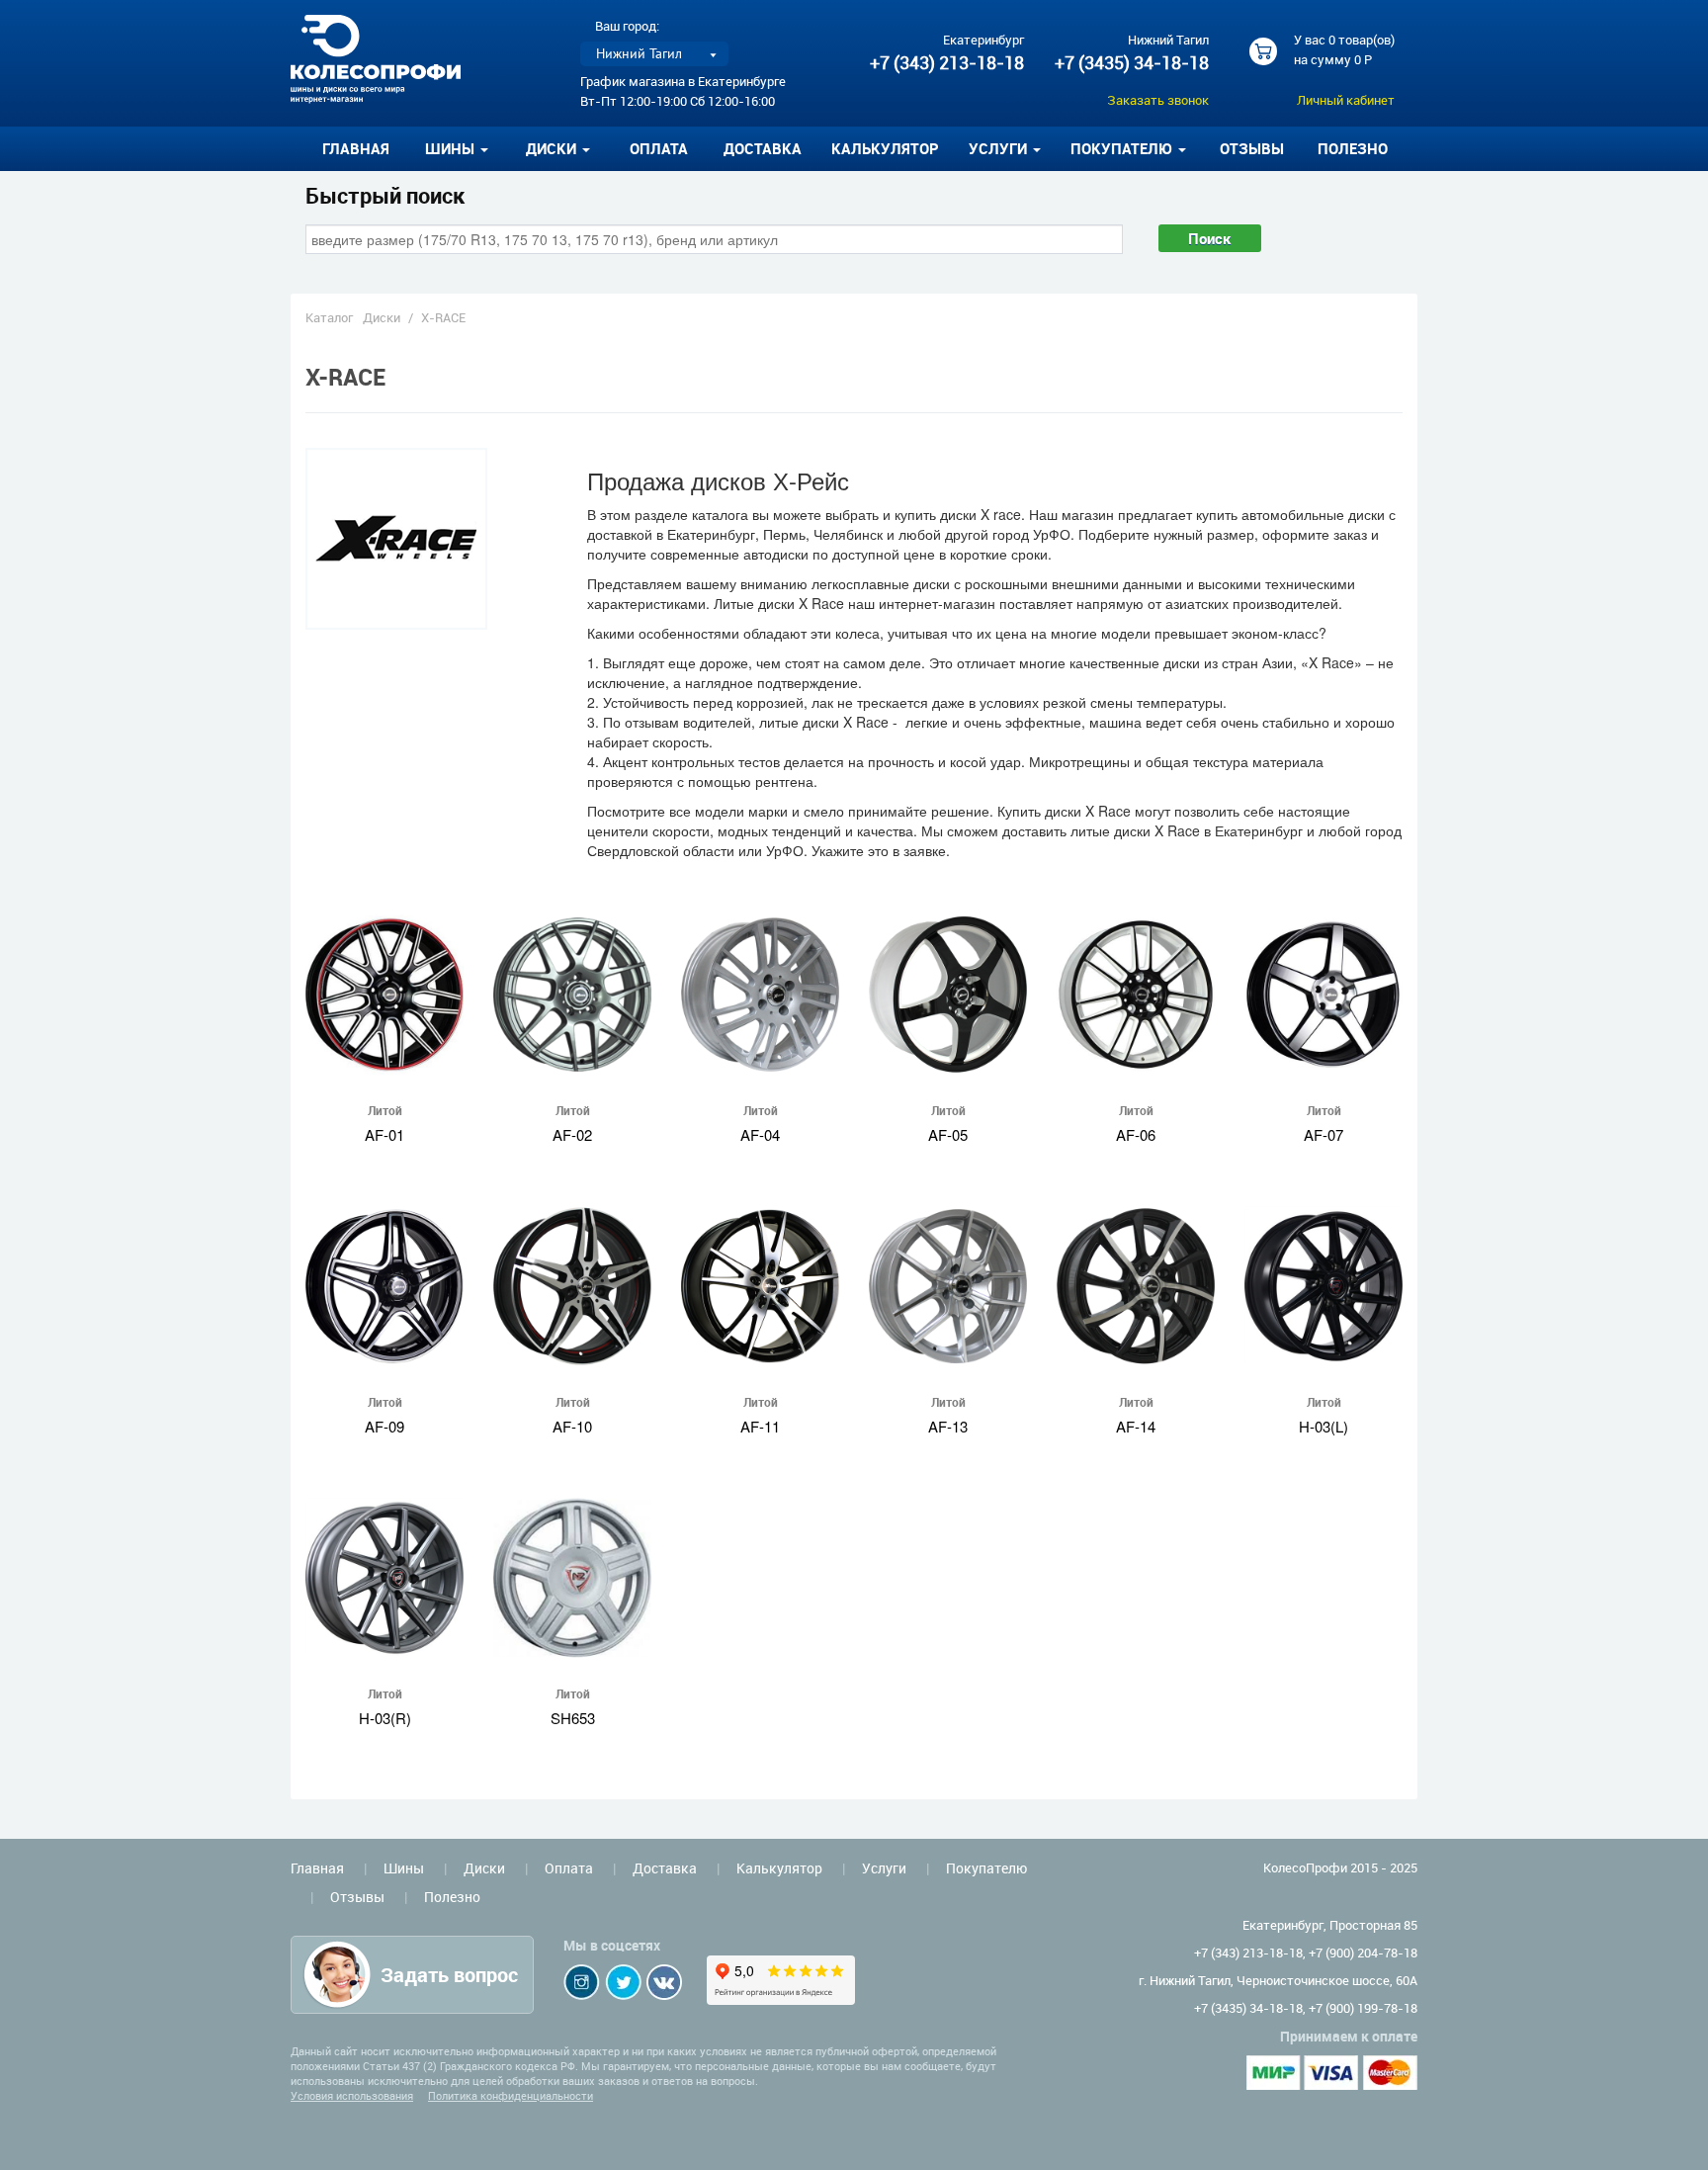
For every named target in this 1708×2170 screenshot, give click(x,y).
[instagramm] (582, 1982)
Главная (356, 148)
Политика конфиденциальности (511, 2095)
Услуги (884, 1868)
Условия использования (352, 2095)
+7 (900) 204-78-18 (1363, 1953)
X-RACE (443, 317)
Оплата (659, 148)
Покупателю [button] (1123, 148)
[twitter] (623, 1982)
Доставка (763, 148)
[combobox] (714, 239)
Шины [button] (452, 148)
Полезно (1353, 148)
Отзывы (1252, 148)
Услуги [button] (1000, 148)
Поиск (1210, 238)
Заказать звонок (1158, 100)
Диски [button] (553, 148)
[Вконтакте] (664, 1982)
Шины (404, 1868)
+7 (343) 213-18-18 (947, 62)
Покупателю (986, 1868)
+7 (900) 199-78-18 (1363, 2008)
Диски (382, 317)
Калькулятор (885, 148)
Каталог (329, 317)
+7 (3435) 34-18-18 (1132, 62)
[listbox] (654, 54)
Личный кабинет (1346, 100)
